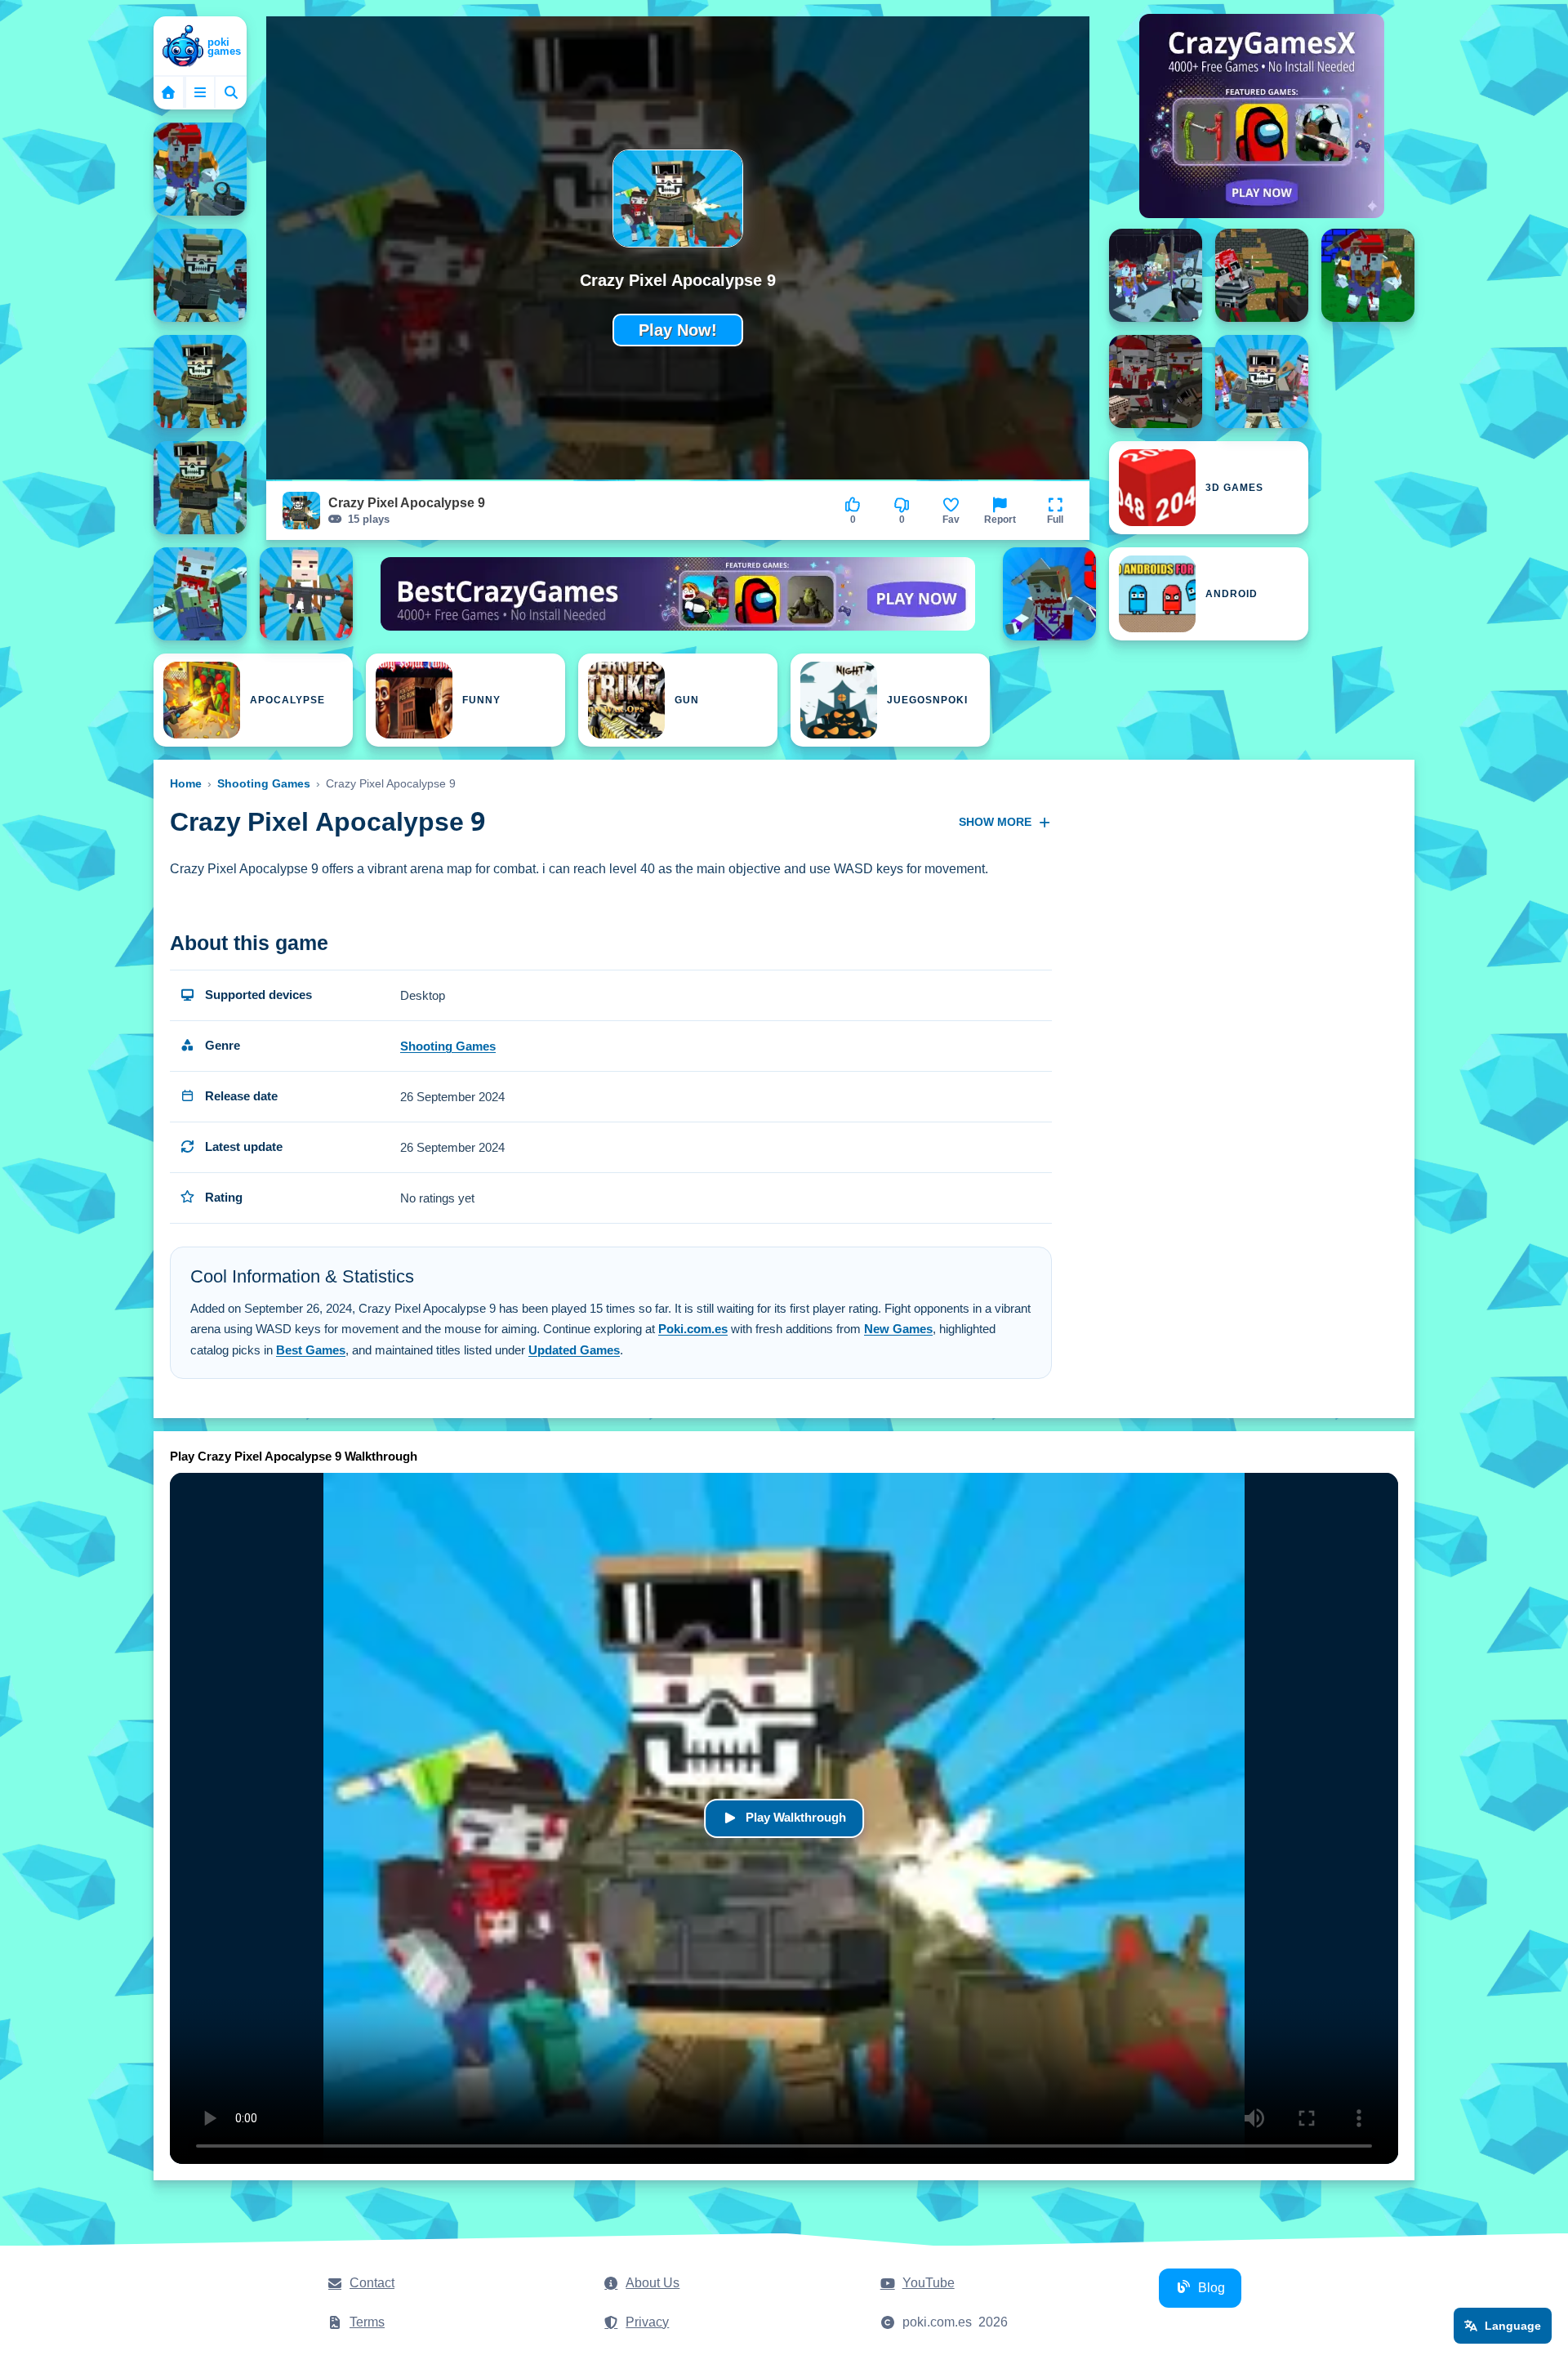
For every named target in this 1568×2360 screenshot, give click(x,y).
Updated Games (574, 1350)
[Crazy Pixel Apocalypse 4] (200, 169)
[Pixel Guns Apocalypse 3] (200, 381)
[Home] (200, 47)
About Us (653, 2283)
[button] (1055, 511)
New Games (898, 1329)
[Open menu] (200, 92)
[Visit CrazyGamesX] (1262, 116)
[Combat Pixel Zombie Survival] (1262, 381)
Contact (372, 2283)
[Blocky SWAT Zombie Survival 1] (306, 594)
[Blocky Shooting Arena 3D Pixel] (200, 488)
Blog (1212, 2288)
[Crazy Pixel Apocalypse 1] (200, 275)
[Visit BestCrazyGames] (678, 594)
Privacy (647, 2322)
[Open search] (231, 92)
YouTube (929, 2283)
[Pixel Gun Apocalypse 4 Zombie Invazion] (1368, 275)
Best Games (311, 1350)
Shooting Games (264, 783)
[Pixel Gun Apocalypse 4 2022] (1262, 275)
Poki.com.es (693, 1329)
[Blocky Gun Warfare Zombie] (200, 594)
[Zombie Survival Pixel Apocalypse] (1049, 594)
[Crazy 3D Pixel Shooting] (1156, 275)
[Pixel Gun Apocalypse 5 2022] (1156, 381)
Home (186, 783)
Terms (367, 2322)
